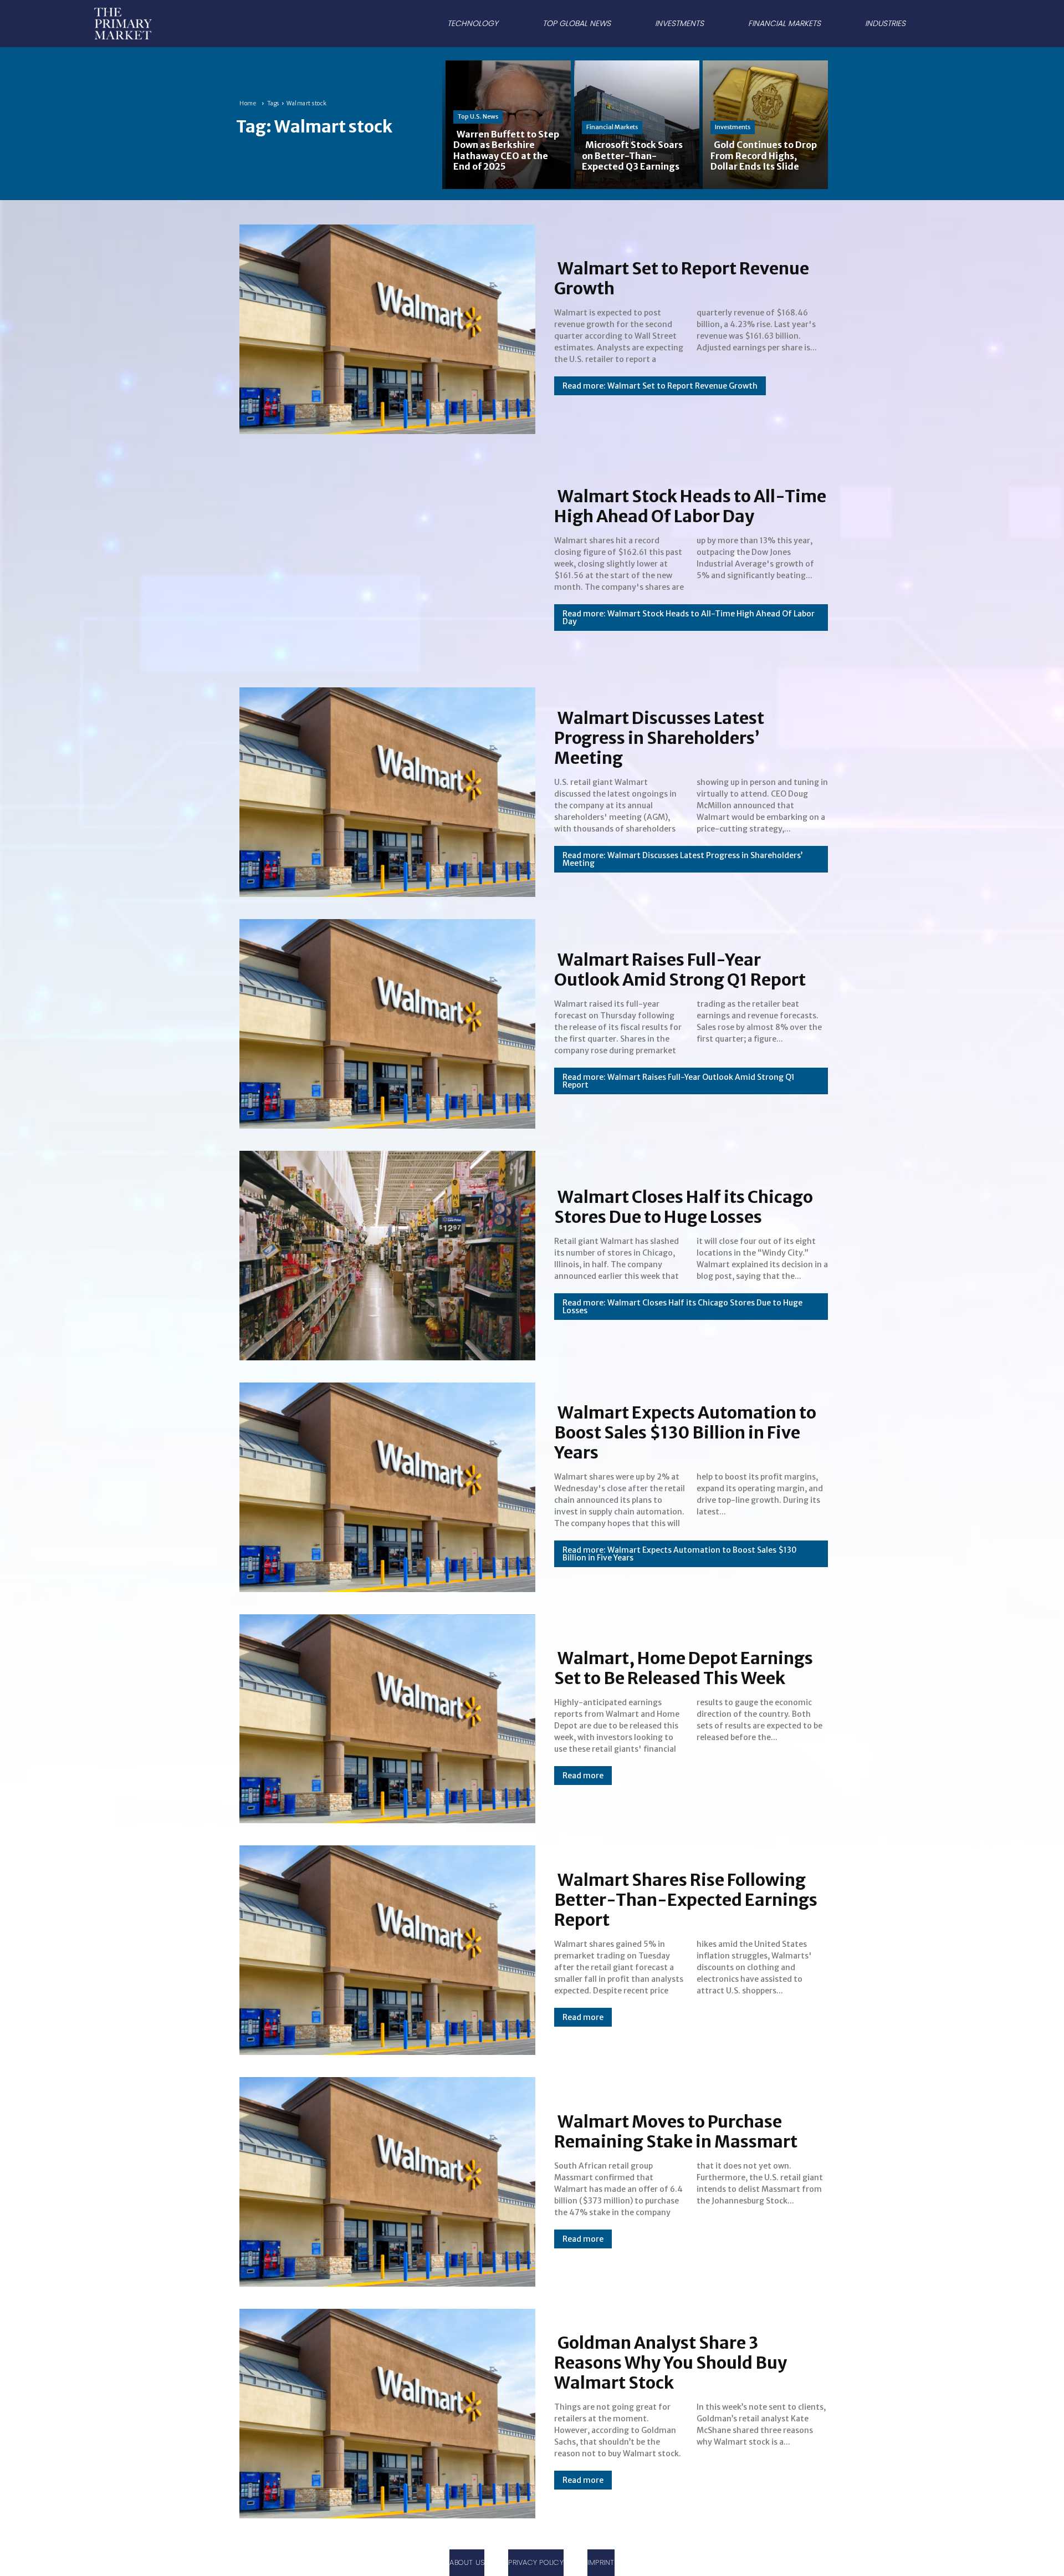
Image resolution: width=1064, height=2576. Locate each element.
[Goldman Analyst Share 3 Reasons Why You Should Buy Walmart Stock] (384, 2411)
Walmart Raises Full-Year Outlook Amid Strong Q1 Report (680, 970)
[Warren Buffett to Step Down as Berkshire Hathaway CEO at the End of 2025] (507, 124)
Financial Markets (612, 127)
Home (248, 103)
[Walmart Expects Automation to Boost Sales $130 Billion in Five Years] (384, 1485)
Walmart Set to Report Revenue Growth (682, 278)
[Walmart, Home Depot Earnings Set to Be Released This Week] (384, 1717)
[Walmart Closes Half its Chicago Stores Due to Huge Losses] (384, 1253)
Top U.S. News (478, 116)
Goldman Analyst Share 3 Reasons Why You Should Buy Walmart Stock (671, 2363)
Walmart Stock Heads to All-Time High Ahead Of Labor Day (690, 506)
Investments (733, 127)
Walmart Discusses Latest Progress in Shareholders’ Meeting (659, 738)
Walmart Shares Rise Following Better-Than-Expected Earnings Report (686, 1900)
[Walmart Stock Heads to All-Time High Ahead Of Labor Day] (384, 559)
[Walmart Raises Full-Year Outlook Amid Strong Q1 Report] (384, 1022)
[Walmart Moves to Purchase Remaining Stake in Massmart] (384, 2180)
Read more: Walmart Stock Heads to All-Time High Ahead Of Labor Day (689, 618)
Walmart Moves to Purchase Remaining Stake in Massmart (676, 2131)
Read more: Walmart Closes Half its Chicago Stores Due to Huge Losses (682, 1307)
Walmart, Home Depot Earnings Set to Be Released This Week (684, 1668)
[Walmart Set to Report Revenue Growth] (384, 327)
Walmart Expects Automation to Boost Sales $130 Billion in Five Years (685, 1432)
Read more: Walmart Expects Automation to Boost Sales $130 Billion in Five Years (680, 1554)
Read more (583, 1776)
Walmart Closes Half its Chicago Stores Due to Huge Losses (684, 1207)
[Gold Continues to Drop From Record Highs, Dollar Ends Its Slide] (764, 124)
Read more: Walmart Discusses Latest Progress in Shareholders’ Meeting (682, 859)
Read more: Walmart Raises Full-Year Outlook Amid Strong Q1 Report (679, 1081)
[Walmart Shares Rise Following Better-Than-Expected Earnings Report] (384, 1948)
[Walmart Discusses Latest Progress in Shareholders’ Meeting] (384, 790)
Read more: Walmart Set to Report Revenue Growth (660, 386)
